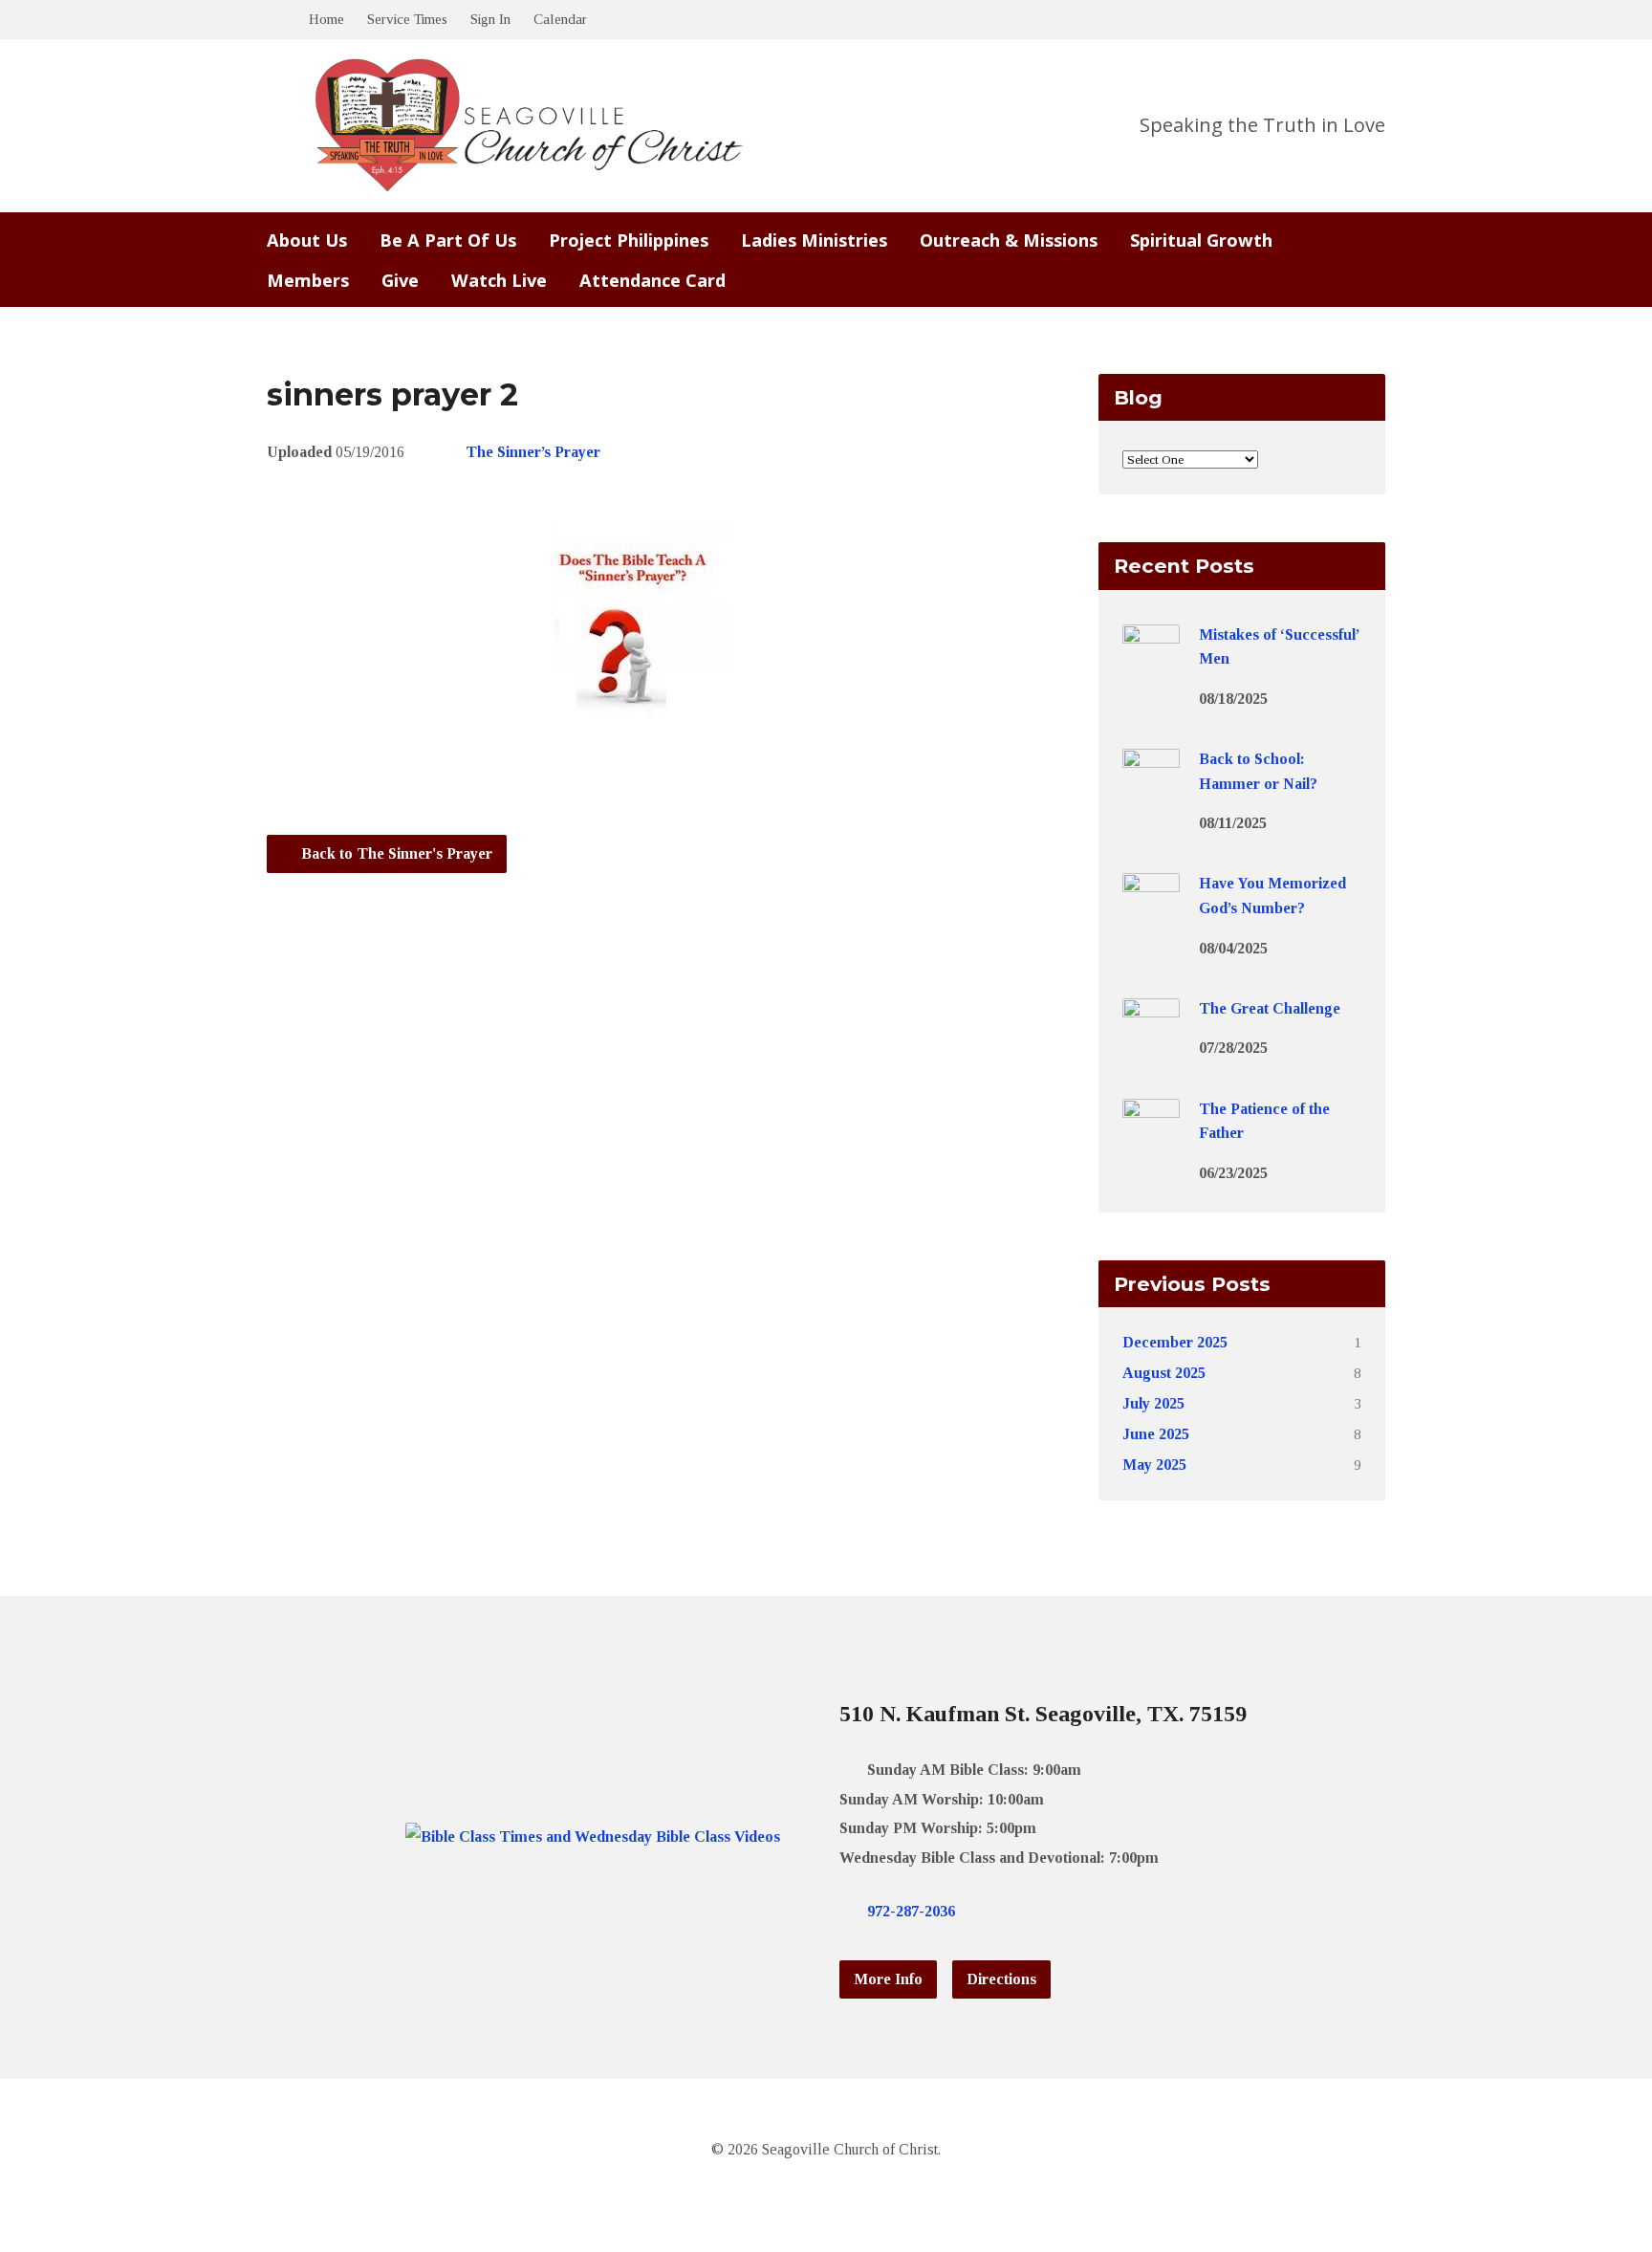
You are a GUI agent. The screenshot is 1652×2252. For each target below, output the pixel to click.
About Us (307, 240)
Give (400, 280)
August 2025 (1164, 1373)
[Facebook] (1024, 1911)
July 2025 (1153, 1403)
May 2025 (1154, 1465)
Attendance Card (652, 280)
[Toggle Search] (273, 21)
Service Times (407, 19)
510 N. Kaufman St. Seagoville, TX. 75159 (1043, 1714)
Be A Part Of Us (448, 240)
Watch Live (499, 280)
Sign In (490, 19)
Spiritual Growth (1201, 240)
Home (326, 19)
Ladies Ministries (814, 240)
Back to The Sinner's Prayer (395, 853)
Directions (1001, 1979)
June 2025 (1156, 1434)
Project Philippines (629, 240)
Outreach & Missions (1009, 240)
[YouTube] (1054, 1911)
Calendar (560, 19)
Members (308, 280)
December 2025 (1175, 1342)
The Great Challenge (1270, 1008)
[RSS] (1085, 1911)
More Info (888, 1979)
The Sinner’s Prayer (533, 452)
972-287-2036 (911, 1911)
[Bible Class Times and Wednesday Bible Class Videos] (593, 1837)
